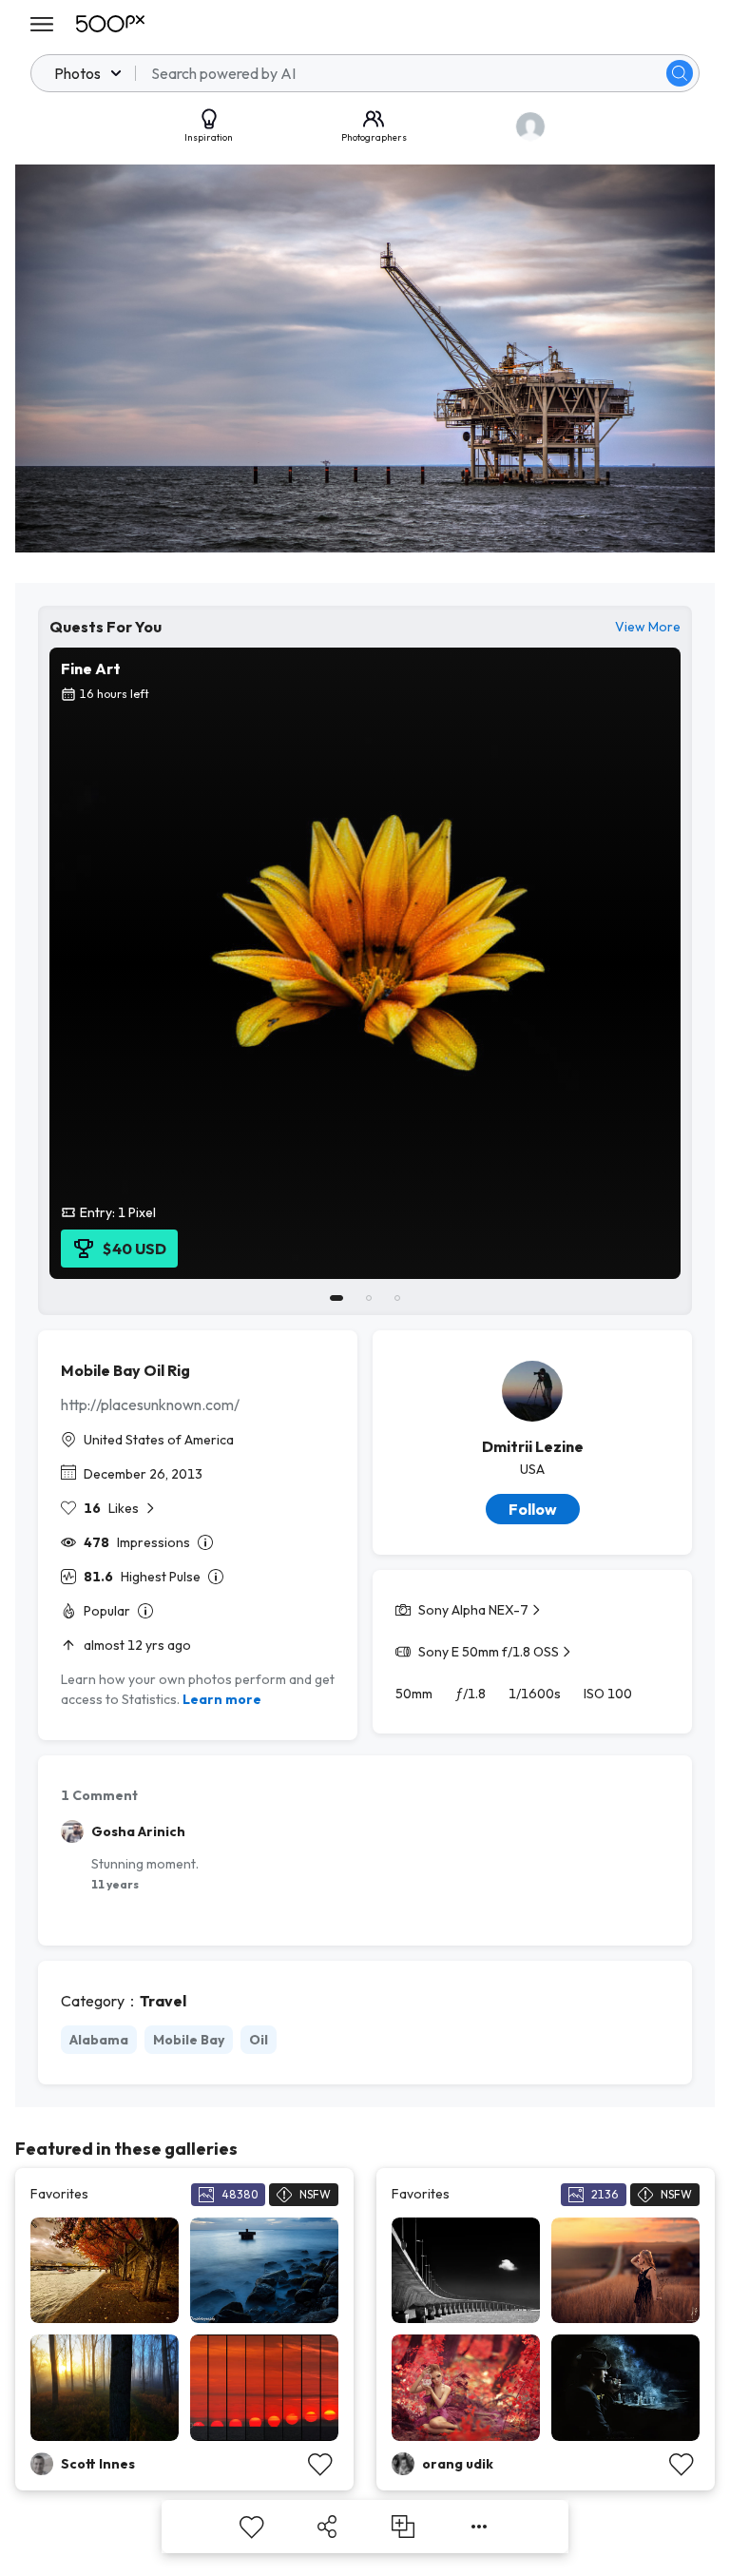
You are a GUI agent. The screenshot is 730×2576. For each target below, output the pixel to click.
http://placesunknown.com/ (150, 1404)
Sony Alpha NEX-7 (473, 1610)
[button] (680, 73)
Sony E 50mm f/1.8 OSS (489, 1652)
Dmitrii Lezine (533, 1446)
